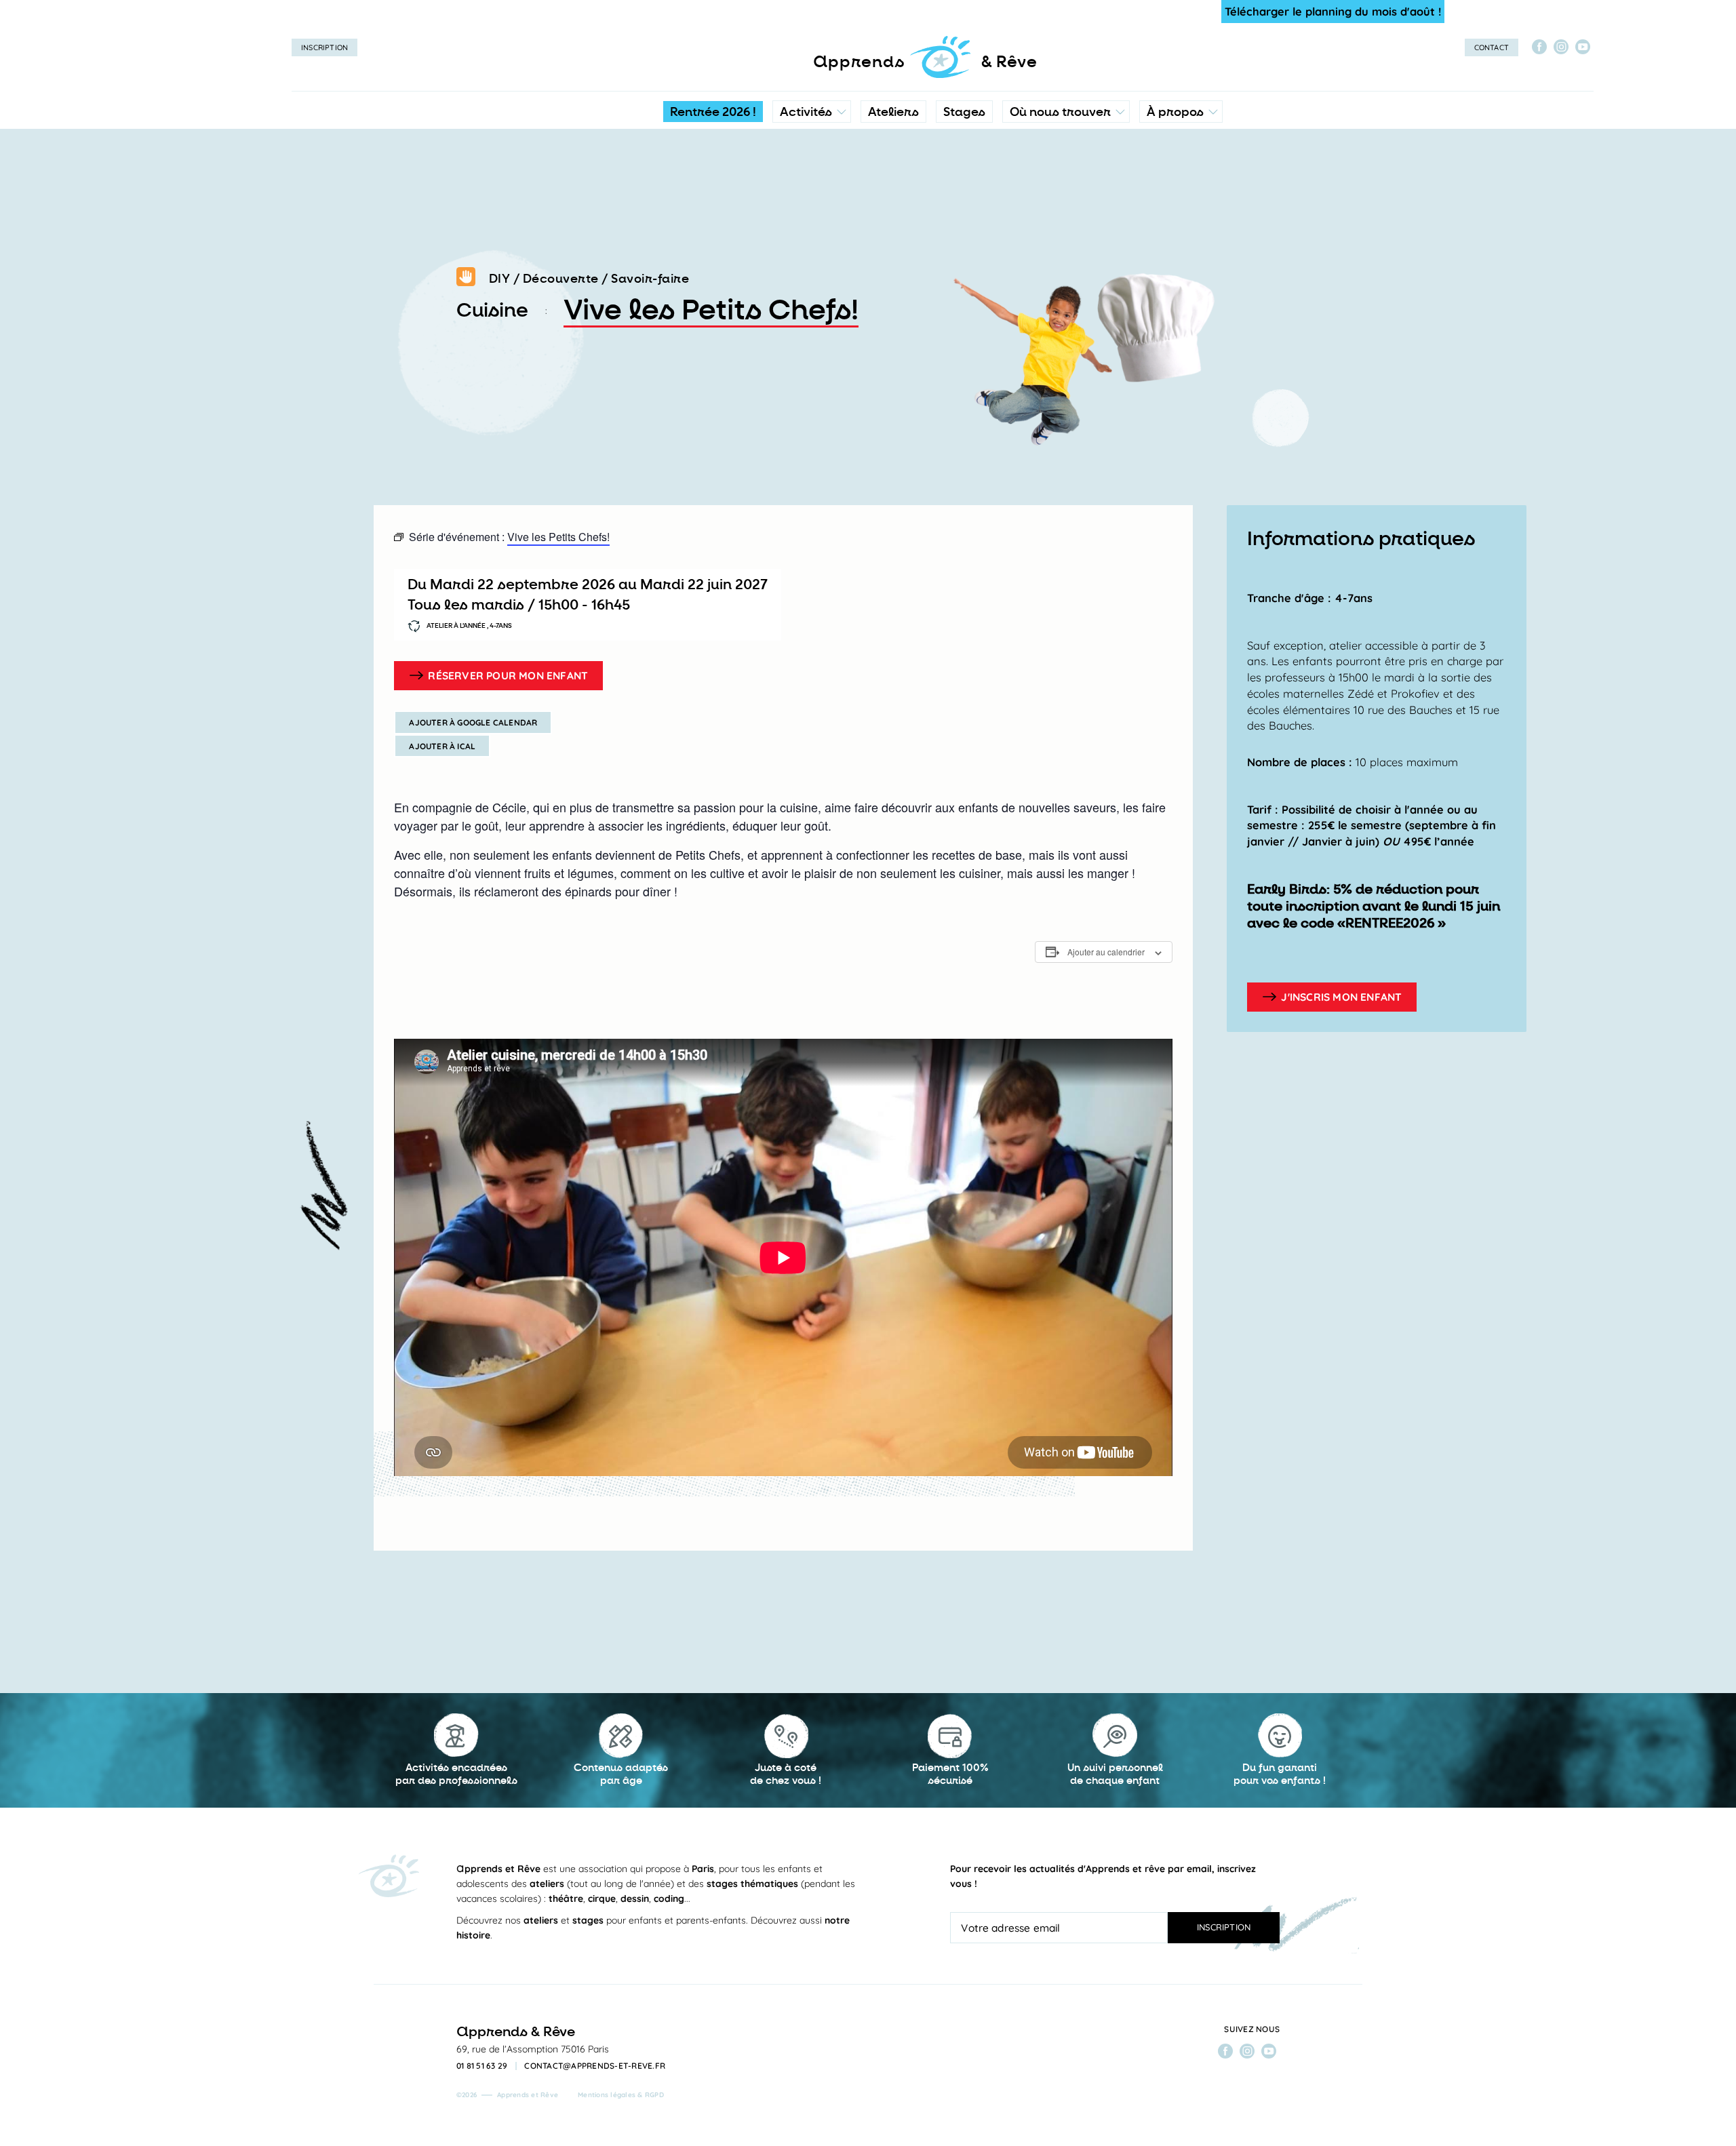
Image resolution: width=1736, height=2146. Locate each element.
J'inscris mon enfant (1341, 997)
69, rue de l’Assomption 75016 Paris (533, 2049)
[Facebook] (1539, 47)
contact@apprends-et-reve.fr (595, 2066)
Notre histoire (1181, 173)
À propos (1175, 112)
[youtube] (1583, 47)
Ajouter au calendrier (1106, 952)
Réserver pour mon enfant (508, 675)
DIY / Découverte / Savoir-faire (589, 279)
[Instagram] (1561, 47)
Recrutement (1180, 227)
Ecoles (1066, 173)
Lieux (1063, 200)
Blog (1161, 200)
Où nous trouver (1060, 112)
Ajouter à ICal (442, 746)
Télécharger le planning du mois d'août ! (1333, 11)
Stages (964, 112)
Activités (806, 112)
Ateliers (893, 112)
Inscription (324, 47)
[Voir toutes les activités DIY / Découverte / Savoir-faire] (466, 279)
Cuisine (492, 311)
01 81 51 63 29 (482, 2066)
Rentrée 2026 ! (713, 112)
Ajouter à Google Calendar (473, 722)
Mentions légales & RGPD (621, 2095)
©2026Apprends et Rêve (507, 2095)
